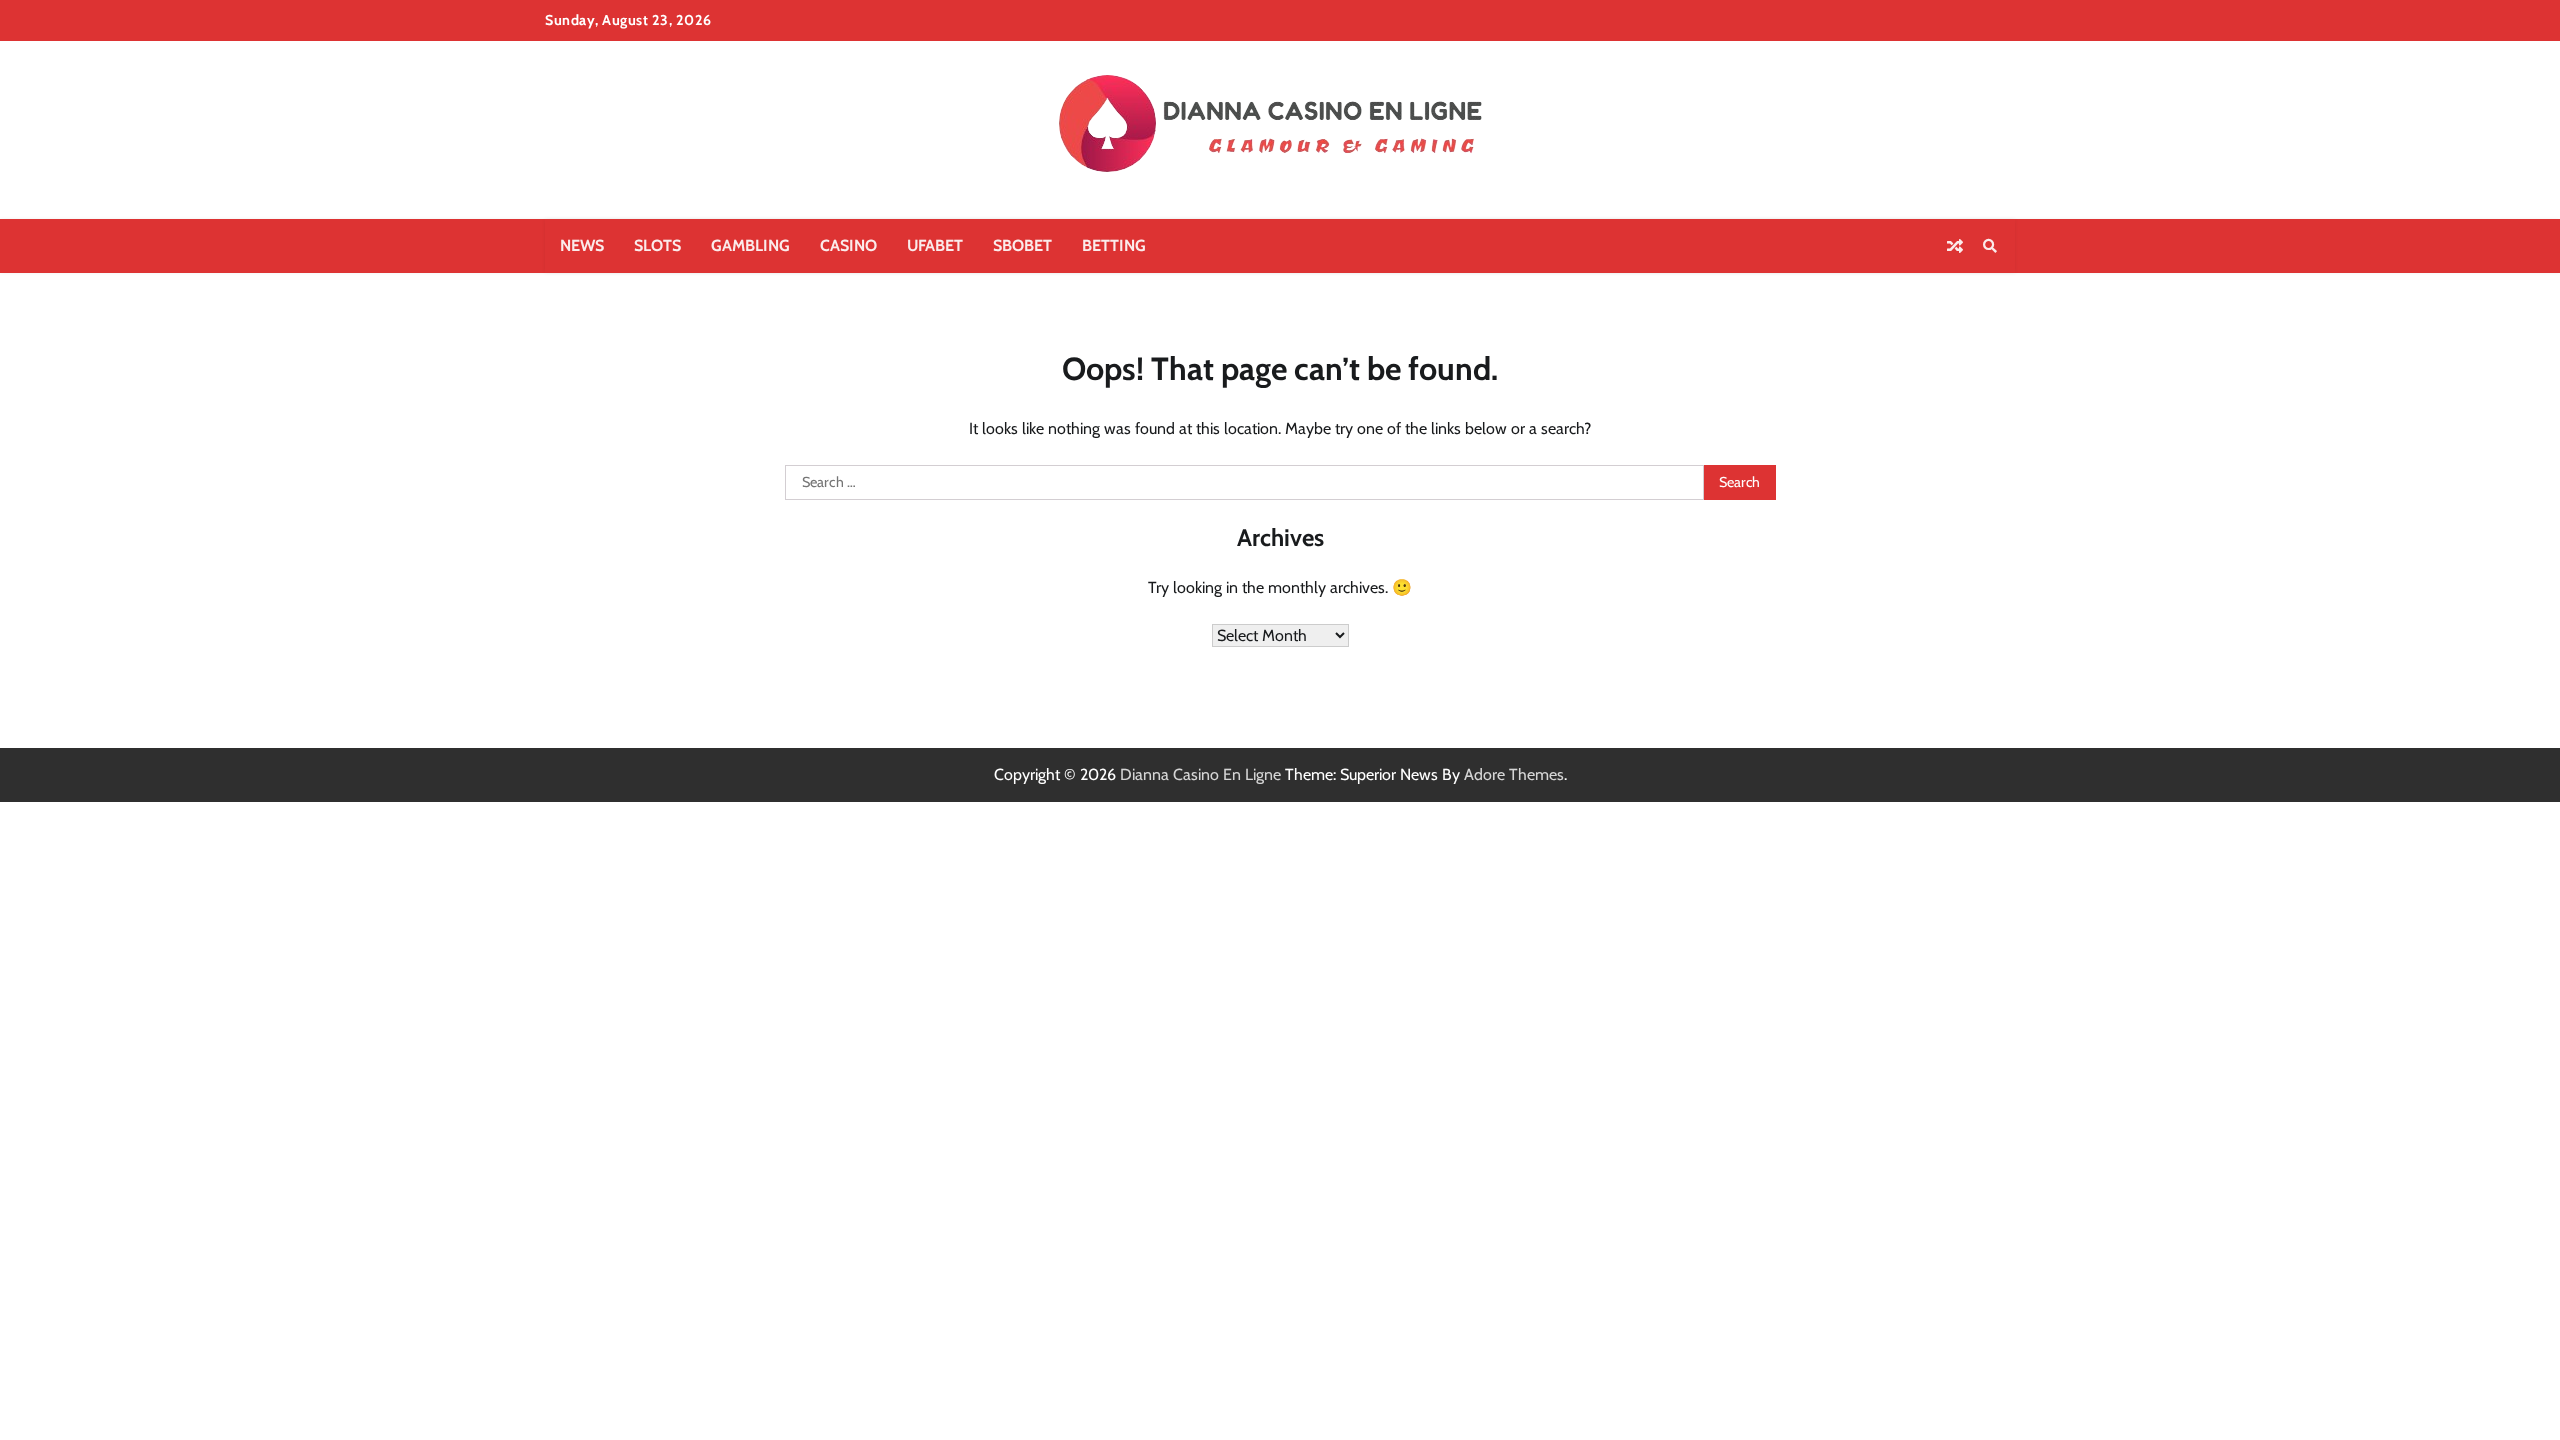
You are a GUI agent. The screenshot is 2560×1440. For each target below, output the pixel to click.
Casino (848, 245)
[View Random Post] (1955, 246)
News (582, 245)
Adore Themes (1514, 774)
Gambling (750, 245)
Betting (1114, 245)
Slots (657, 245)
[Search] (1990, 246)
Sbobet (1022, 245)
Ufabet (935, 245)
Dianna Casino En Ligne (1200, 774)
